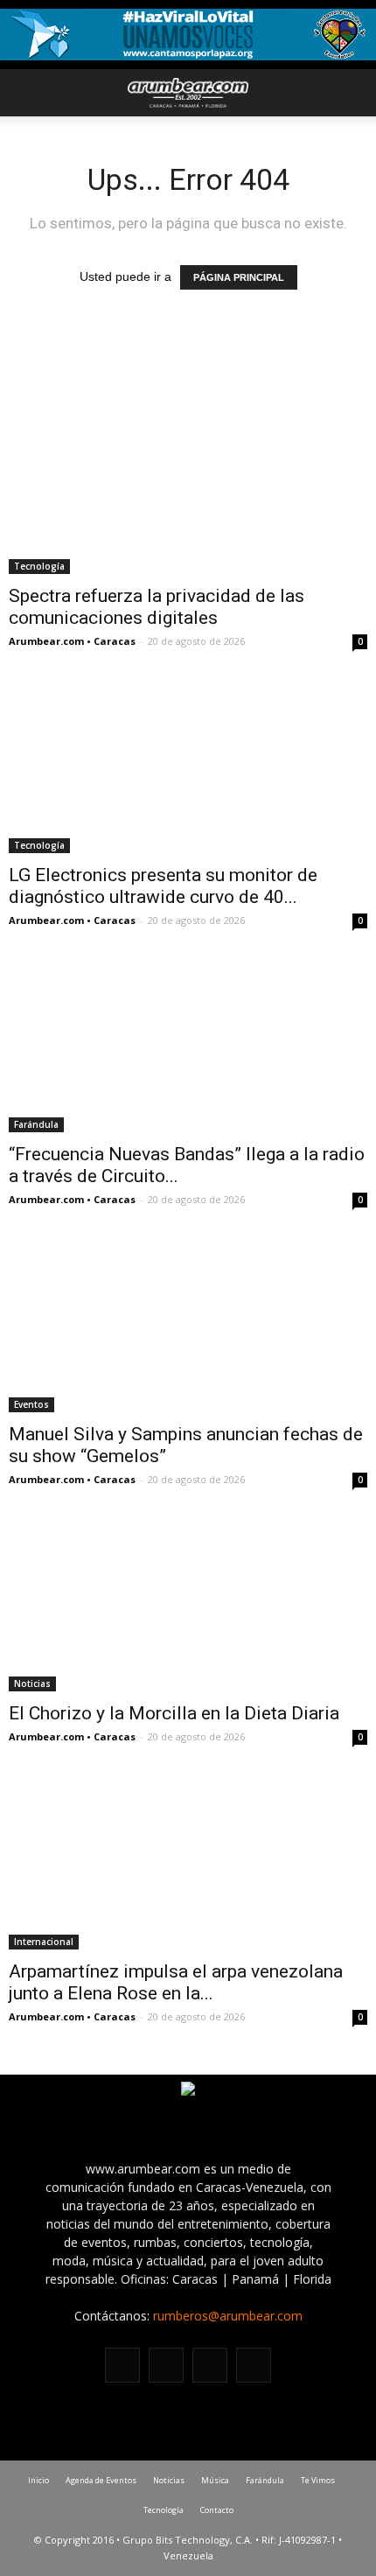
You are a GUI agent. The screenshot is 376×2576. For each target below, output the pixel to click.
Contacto (217, 2510)
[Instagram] (166, 2365)
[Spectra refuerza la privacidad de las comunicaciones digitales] (188, 485)
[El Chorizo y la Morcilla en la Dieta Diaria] (188, 1603)
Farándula (36, 1124)
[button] (352, 93)
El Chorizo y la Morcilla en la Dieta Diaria (174, 1713)
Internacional (44, 1942)
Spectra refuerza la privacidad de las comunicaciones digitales (157, 607)
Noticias (32, 1683)
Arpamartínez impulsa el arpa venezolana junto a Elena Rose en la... (176, 1982)
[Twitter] (210, 2365)
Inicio (38, 2480)
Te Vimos (318, 2480)
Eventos (31, 1404)
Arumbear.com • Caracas (72, 641)
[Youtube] (254, 2365)
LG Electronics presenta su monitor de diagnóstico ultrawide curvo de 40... (163, 886)
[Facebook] (122, 2365)
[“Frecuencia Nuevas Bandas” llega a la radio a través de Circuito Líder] (188, 1044)
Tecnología (39, 566)
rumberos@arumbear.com (228, 2316)
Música (215, 2480)
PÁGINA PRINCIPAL (239, 277)
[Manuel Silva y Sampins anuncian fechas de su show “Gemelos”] (188, 1323)
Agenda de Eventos (101, 2480)
